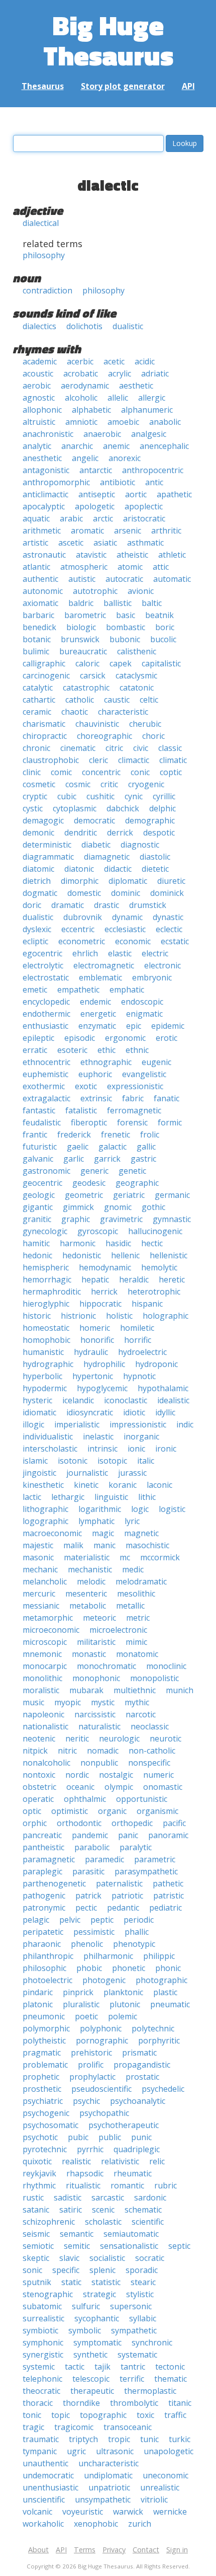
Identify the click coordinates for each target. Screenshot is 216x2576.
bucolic (163, 639)
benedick (39, 627)
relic (157, 2161)
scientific (148, 2222)
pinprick (78, 1992)
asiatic (105, 543)
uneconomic (166, 2475)
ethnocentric (46, 1062)
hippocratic (100, 1304)
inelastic (98, 1436)
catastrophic (86, 688)
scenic (103, 2210)
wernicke (170, 2512)
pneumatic (170, 2004)
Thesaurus (43, 86)
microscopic (45, 1642)
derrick (120, 832)
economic (133, 941)
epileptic (38, 1038)
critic (109, 784)
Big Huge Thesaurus (108, 40)
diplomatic (128, 881)
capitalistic (161, 663)
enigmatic (144, 1014)
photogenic (104, 1980)
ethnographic (106, 1062)
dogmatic (40, 893)
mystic (103, 1702)
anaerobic (102, 434)
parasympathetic (146, 1871)
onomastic (163, 1787)
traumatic (41, 2439)
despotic (159, 832)
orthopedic (132, 1823)
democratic (94, 820)
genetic (132, 1171)
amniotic (81, 422)
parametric (155, 1859)
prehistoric (91, 2053)
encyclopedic (46, 1002)
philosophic (44, 1968)
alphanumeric (147, 410)
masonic (38, 1557)
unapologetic (169, 2451)
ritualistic (83, 2185)
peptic (102, 1920)
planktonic (123, 1992)
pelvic (70, 1920)
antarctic (96, 470)
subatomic (42, 2306)
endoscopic (142, 1002)
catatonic (137, 688)
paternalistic (119, 1883)
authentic (40, 579)
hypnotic (139, 1376)
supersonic (131, 2306)
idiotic (134, 1412)
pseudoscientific (101, 2089)
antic (154, 482)
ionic (136, 1449)
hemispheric (46, 1267)
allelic (118, 398)
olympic (119, 1787)
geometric (84, 1195)
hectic (152, 1243)
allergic (152, 398)
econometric (82, 941)
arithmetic (42, 531)
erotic (167, 1038)
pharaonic (42, 1944)
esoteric (72, 1050)
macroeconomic (52, 1533)
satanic (36, 2210)
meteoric (99, 1618)
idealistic (173, 1400)
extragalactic (46, 1098)
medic (133, 1569)
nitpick (35, 1751)
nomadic (103, 1751)
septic (179, 2246)
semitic (77, 2246)
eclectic (169, 929)
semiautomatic (131, 2234)
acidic (145, 361)
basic (126, 615)
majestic (38, 1545)
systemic (39, 2367)
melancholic (45, 1581)
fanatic (167, 1098)
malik (73, 1545)
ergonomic (125, 1038)
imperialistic (77, 1424)
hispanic (147, 1304)
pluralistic (81, 2004)
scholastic (103, 2222)
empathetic (78, 990)
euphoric (95, 1074)
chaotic (75, 712)
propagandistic (142, 2065)
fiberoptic (89, 1122)
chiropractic (45, 736)
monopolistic (154, 1678)
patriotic (127, 1896)
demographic (150, 820)
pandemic (90, 1835)
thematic (171, 2379)
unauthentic (45, 2463)
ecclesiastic (125, 929)
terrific (132, 2379)
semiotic (38, 2246)
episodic (80, 1038)
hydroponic (156, 1364)
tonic (32, 2415)
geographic (137, 1183)
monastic (89, 1654)
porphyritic (159, 2040)
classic (170, 748)
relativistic (120, 2161)
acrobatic (81, 373)
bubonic (125, 639)
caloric (87, 663)
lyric (132, 1521)
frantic (35, 1134)
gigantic (38, 1207)
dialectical (41, 223)
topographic (103, 2415)
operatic (38, 1799)
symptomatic (97, 2342)
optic (32, 1811)
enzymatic (97, 1026)
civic (141, 748)
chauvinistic (97, 724)
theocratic (41, 2391)
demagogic (43, 820)
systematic (137, 2355)
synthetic (90, 2355)
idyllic (165, 1412)
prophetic (41, 2077)
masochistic (147, 1545)
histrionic (78, 1316)
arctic (103, 518)
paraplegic (42, 1871)
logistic (172, 1509)
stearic (143, 2282)
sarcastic (108, 2198)
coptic (171, 772)
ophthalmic (85, 1799)
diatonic (79, 869)
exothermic (44, 1086)
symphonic (43, 2342)
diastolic (155, 857)
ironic (166, 1449)
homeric (95, 1328)
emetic (35, 990)
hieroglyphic (46, 1304)
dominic (126, 893)
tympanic (40, 2451)
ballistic (118, 603)
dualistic (128, 326)
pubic (78, 2137)
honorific (97, 1340)
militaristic (96, 1642)
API (188, 86)
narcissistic (95, 1714)
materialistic (87, 1557)
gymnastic (172, 1219)
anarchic (77, 446)
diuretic (171, 881)
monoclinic (166, 1666)
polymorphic (46, 2028)
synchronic (152, 2342)
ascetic (71, 543)
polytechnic (153, 2028)
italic (146, 1461)
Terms (85, 2550)
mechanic (40, 1569)
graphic (76, 1219)
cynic (134, 796)
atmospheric (84, 567)
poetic (86, 2016)
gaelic (78, 1147)
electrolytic (43, 965)
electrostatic (46, 977)
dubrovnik (83, 917)
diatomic (38, 869)
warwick (128, 2512)
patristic (169, 1896)
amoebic (123, 422)
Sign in (177, 2550)
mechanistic (90, 1569)
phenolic (87, 1944)
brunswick (80, 639)
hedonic (37, 1255)
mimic (136, 1642)
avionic (141, 591)
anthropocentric (153, 470)
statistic (106, 2282)
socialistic (107, 2258)
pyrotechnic (45, 2149)
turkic (180, 2439)
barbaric (38, 615)
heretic (172, 1279)
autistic (82, 579)
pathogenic (44, 1896)
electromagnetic (104, 965)
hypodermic (45, 1388)
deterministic (47, 845)
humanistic (43, 1352)
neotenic (39, 1738)
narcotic (141, 1714)
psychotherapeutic (124, 2125)
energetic (98, 1014)
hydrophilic (104, 1364)
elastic (120, 953)
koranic (123, 1485)
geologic (39, 1195)
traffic (175, 2415)
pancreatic (42, 1835)
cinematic (78, 748)
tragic (33, 2427)
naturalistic (99, 1726)
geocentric (42, 1183)
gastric (143, 1159)
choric (153, 736)
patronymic (44, 1908)
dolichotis (84, 326)
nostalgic (116, 1775)
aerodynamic (85, 386)
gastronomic (46, 1171)
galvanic (38, 1159)
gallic (146, 1147)
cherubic (145, 724)
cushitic (100, 796)
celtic (149, 700)
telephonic (42, 2379)
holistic (119, 1316)
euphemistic (45, 1074)
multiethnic (135, 1690)
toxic (145, 2415)
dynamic (127, 917)
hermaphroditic (52, 1292)
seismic (36, 2234)
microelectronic (118, 1630)
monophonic (96, 1678)
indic (185, 1424)
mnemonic (42, 1654)
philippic (159, 1956)
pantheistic (43, 1847)
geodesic (89, 1183)
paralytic (136, 1847)
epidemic (168, 1026)
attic (161, 567)
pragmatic (42, 2053)
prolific (91, 2065)
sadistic (68, 2198)
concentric (101, 772)
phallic (137, 1932)
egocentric (42, 953)
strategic (99, 2294)
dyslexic (37, 929)
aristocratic (144, 518)
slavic (69, 2258)
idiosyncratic (90, 1412)
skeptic (36, 2258)
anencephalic (164, 446)
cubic (67, 796)
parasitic (88, 1871)
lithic (147, 1497)
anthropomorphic (56, 482)
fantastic (39, 1110)
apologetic (95, 506)
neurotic (166, 1738)
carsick (93, 675)
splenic (102, 2270)
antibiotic (118, 482)
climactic (134, 760)
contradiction (47, 290)
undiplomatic (108, 2475)
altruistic (39, 422)
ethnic (137, 1050)
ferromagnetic (134, 1110)
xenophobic (96, 2524)
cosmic (78, 784)
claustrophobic (51, 760)
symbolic (85, 2330)
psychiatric (43, 2101)
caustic (117, 700)
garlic (74, 1159)
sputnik (37, 2282)
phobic (89, 1968)
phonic (168, 1968)
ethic (106, 1050)
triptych (83, 2439)
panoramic (168, 1835)
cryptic (35, 796)
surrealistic (43, 2318)
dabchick (123, 808)
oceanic (80, 1787)
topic (61, 2415)
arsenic (128, 531)
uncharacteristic (109, 2463)
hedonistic (82, 1255)
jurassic (132, 1473)
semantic (77, 2234)
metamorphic (48, 1618)
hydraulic (91, 1352)
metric (138, 1618)
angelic (85, 458)
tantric (133, 2367)
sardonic (150, 2198)
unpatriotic (109, 2487)
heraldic (134, 1279)
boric (165, 627)
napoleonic (43, 1714)
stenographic (48, 2294)
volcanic (37, 2512)
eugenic (156, 1062)
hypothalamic (163, 1388)
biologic (81, 627)
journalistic (87, 1473)
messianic (41, 1606)
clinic (32, 772)
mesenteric (86, 1594)
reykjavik (39, 2173)
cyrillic (164, 796)
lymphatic (96, 1521)
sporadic (142, 2270)
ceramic (37, 712)
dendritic (81, 832)
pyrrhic (90, 2149)
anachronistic (48, 434)
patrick (88, 1896)
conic (140, 772)
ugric (76, 2451)
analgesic (149, 434)
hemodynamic (105, 1267)
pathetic (168, 1883)
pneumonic (44, 2016)
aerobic (37, 386)
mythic (137, 1702)
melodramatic (141, 1581)
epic (134, 1026)
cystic (33, 808)
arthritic (166, 531)
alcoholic (81, 398)
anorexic (125, 458)
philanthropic (48, 1956)
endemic (95, 1002)
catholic (80, 700)
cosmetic (39, 784)
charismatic (44, 724)
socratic (150, 2258)
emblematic (100, 977)
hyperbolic (42, 1376)
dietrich (37, 881)
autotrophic (95, 591)
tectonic (170, 2367)
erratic (35, 1050)
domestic (84, 893)
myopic (68, 1702)
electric (155, 953)
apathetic (174, 494)
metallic (130, 1606)
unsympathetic (103, 2499)
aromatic (87, 531)
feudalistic (42, 1122)
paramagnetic (49, 1859)
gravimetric (121, 1219)
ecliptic (35, 941)
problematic (45, 2065)
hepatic (95, 1279)
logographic (45, 1521)
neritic (77, 1738)
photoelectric (47, 1980)
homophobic (46, 1340)
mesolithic (136, 1594)
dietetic (155, 869)
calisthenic (137, 651)
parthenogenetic (54, 1883)
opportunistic (142, 1799)
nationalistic (45, 1726)
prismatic (139, 2053)
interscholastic (50, 1449)
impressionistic (138, 1424)
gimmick (78, 1207)
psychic (86, 2101)
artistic (35, 543)
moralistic (41, 1690)
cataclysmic (136, 675)
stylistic (140, 2294)
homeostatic (46, 1328)
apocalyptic (44, 506)
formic (170, 1122)
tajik (102, 2367)
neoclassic (150, 1726)
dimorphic (80, 881)
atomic (130, 567)
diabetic (96, 845)
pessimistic (94, 1932)
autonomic (43, 591)
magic (103, 1533)
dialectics (39, 326)
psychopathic (104, 2113)
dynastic (168, 917)
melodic (91, 1581)
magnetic (141, 1533)
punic (141, 2137)
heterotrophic (154, 1292)
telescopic (91, 2379)
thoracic (38, 2403)
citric (114, 748)
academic (40, 361)
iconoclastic (126, 1400)
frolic (150, 1134)
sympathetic (134, 2330)
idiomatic (39, 1412)
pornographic (102, 2040)
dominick (167, 893)
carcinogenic (46, 675)
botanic (37, 639)
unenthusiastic (50, 2487)
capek (121, 663)
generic (94, 1171)
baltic (152, 603)
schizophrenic (49, 2222)
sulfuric (86, 2306)
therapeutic (92, 2391)
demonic (38, 832)
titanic (180, 2403)
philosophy (44, 255)
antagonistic (46, 470)
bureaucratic (83, 651)
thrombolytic (134, 2403)
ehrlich (85, 953)
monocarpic (45, 1666)
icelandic (78, 1400)
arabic (71, 518)
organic (112, 1811)
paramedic (104, 1859)
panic (128, 1835)
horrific (138, 1340)
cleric (98, 760)
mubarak (86, 1690)
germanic (172, 1195)
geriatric (129, 1195)
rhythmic (39, 2185)
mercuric (39, 1594)
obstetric (39, 1787)
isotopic (112, 1461)
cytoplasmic (75, 808)
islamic (35, 1461)
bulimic (36, 651)
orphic (35, 1823)
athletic (172, 555)
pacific (174, 1823)
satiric (71, 2210)
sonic (32, 2270)
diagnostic (140, 845)
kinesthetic (43, 1485)
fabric (133, 1098)
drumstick (148, 905)
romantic (127, 2185)
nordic (77, 1775)
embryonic (152, 977)
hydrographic (48, 1364)
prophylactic (92, 2077)
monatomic (137, 1654)
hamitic (36, 1243)
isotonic (73, 1461)
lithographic (45, 1509)
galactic (113, 1147)
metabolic (88, 1606)
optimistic (70, 1811)
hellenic (125, 1255)
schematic (143, 2210)
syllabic (143, 2318)
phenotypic (134, 1944)
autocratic (124, 579)
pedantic (123, 1908)
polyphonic (101, 2028)
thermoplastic (150, 2391)
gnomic (118, 1207)
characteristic (123, 712)
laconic (159, 1485)
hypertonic (93, 1376)
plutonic (125, 2004)
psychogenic (46, 2113)
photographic (161, 1980)
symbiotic (40, 2330)
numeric (158, 1775)
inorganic (141, 1436)
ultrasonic (115, 2451)
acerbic (80, 361)
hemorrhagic (47, 1279)
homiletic (137, 1328)
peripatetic (43, 1932)
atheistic (132, 555)
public (110, 2137)
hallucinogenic (155, 1231)
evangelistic (144, 1074)
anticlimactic (45, 494)
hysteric (37, 1400)
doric (32, 905)
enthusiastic (45, 1026)
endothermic (46, 1014)
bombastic (126, 627)
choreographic (104, 736)
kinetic (86, 1485)
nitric (67, 1751)
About (38, 2550)
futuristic (40, 1147)
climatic (173, 760)
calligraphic (44, 663)
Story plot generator (123, 86)
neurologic (119, 1738)
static (71, 2282)
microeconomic (51, 1630)
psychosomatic (50, 2125)
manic (104, 1545)
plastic (165, 1992)
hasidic (118, 1243)
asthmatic (145, 543)
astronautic (44, 555)
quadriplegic (137, 2149)
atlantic (36, 567)
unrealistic (160, 2487)
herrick (104, 1292)
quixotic (37, 2161)
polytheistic (44, 2040)
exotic (86, 1086)
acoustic (38, 373)
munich (180, 1690)
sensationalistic (129, 2246)
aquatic (36, 518)
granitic (37, 1219)
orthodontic (79, 1823)
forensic (132, 1122)
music (33, 1702)
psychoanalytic (138, 2101)
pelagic (36, 1920)
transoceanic (128, 2427)
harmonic (78, 1243)
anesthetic (42, 458)
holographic (166, 1316)
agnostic (39, 398)
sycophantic (97, 2318)
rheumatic (133, 2173)
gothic (153, 1207)
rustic (33, 2198)
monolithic (42, 1678)
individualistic (48, 1436)
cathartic (39, 700)
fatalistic (81, 1110)
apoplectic (144, 506)
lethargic (68, 1497)
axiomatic (40, 603)
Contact (146, 2550)
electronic (163, 965)
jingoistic (39, 1473)
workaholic (43, 2524)
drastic (106, 905)
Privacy (114, 2550)
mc (125, 1557)
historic (37, 1316)
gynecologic (45, 1231)
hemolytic (159, 1267)
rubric (166, 2185)
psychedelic (163, 2089)
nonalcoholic (46, 1763)
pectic (86, 1908)
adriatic (155, 373)
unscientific (44, 2499)
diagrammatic (48, 857)
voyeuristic (83, 2512)
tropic (119, 2439)
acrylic (120, 373)
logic (140, 1509)
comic (61, 772)
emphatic (127, 990)
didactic (118, 869)
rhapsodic (85, 2173)
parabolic (92, 1847)
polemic (123, 2016)
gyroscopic (98, 1231)
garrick (107, 1159)
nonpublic (99, 1763)
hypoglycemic (102, 1388)
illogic (33, 1424)
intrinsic (102, 1449)
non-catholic (152, 1751)
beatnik (159, 615)
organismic (157, 1811)
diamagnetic (107, 857)
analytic (37, 446)
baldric (81, 603)
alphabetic (91, 410)
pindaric (38, 1992)
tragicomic (74, 2427)
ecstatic (175, 941)
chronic (36, 748)
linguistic (111, 1497)
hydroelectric (142, 1352)
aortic (136, 494)
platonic (38, 2004)
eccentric (78, 929)
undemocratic (48, 2475)
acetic (114, 361)
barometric (85, 615)
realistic (76, 2161)
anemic (116, 446)
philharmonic (108, 1956)
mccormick (160, 1557)
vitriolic (154, 2499)
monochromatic (106, 1666)
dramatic (68, 905)
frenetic (116, 1134)
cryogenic (146, 784)
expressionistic (135, 1086)
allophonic (42, 410)
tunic (149, 2439)
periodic (139, 1920)
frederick (74, 1134)
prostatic (142, 2077)
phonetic (129, 1968)
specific (66, 2270)
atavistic (91, 555)
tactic (75, 2367)
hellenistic (169, 1255)
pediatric (166, 1908)
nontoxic (39, 1775)
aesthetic (136, 386)
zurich (140, 2524)
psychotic (40, 2137)
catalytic (38, 688)
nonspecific (149, 1763)
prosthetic (42, 2089)
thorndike (81, 2403)
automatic (172, 579)
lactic (32, 1497)
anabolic (165, 422)
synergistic (43, 2355)
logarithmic (100, 1509)
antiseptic (97, 494)
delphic (163, 808)
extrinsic (96, 1098)
